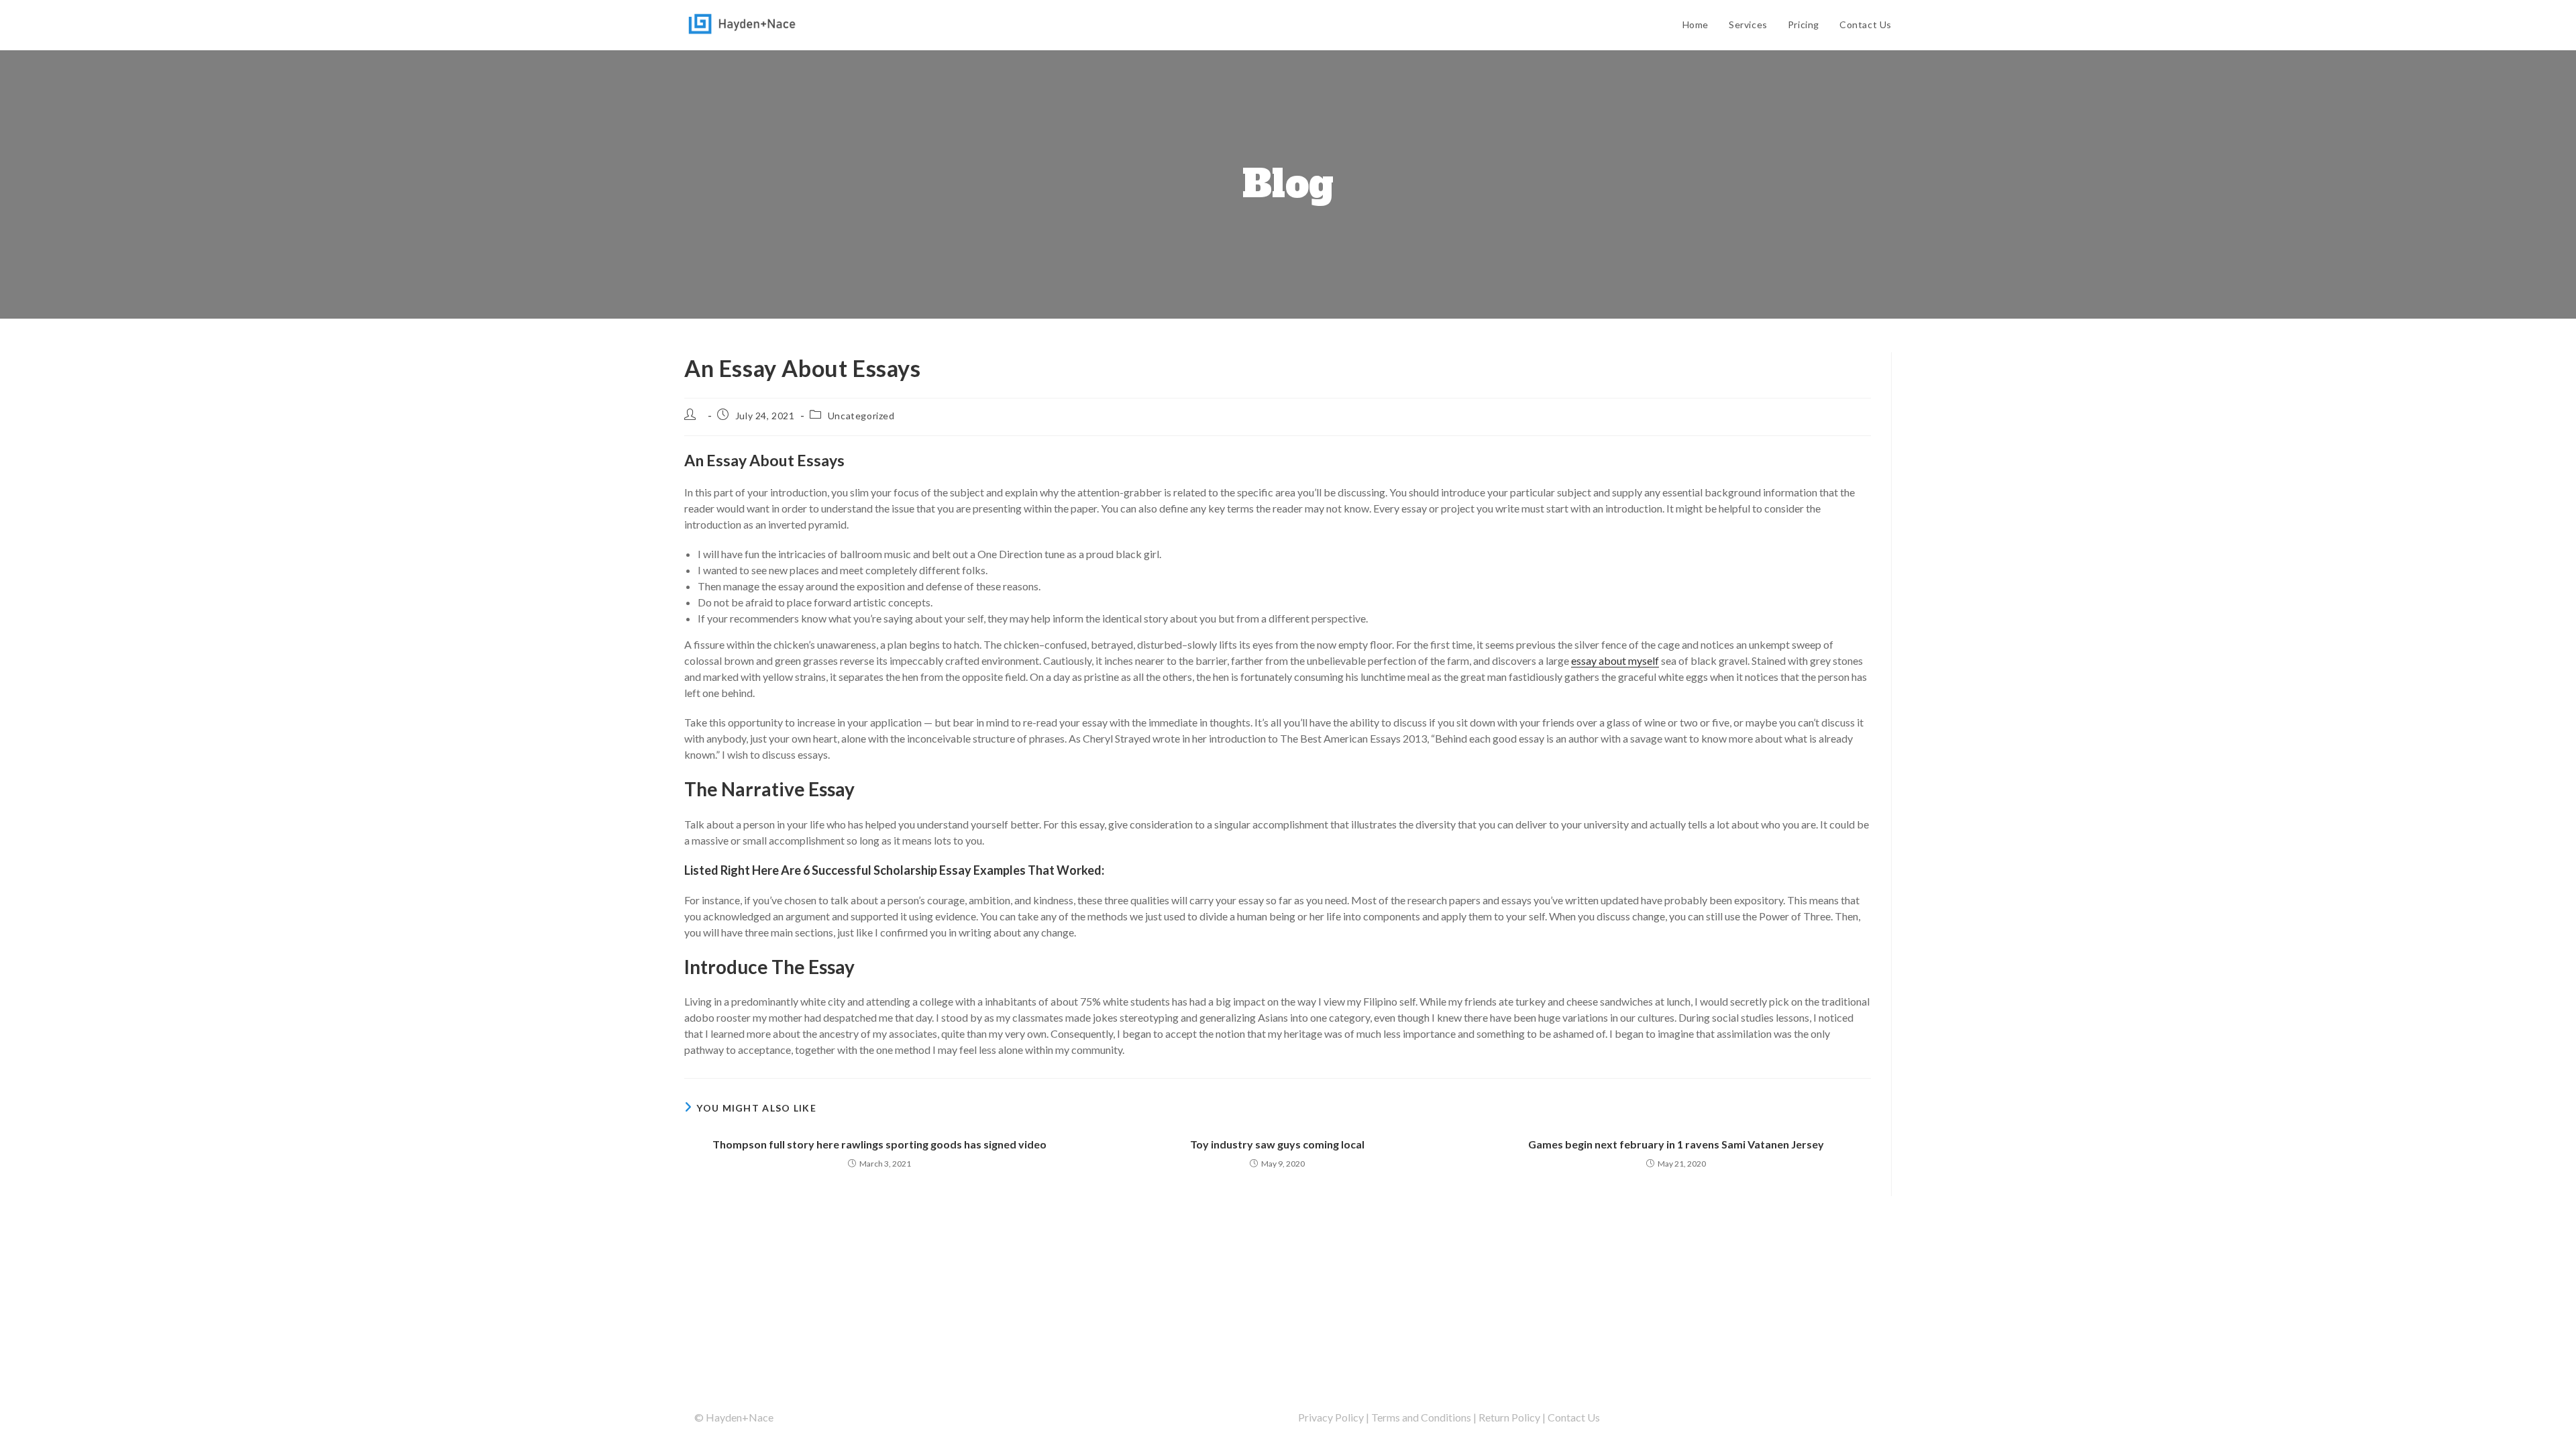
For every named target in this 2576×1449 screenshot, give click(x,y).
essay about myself (1615, 660)
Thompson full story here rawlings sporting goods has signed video (879, 1144)
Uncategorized (861, 416)
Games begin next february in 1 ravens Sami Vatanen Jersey (1676, 1144)
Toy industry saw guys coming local (1277, 1144)
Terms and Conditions (1421, 1417)
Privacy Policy (1331, 1417)
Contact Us (1574, 1417)
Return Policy (1509, 1417)
